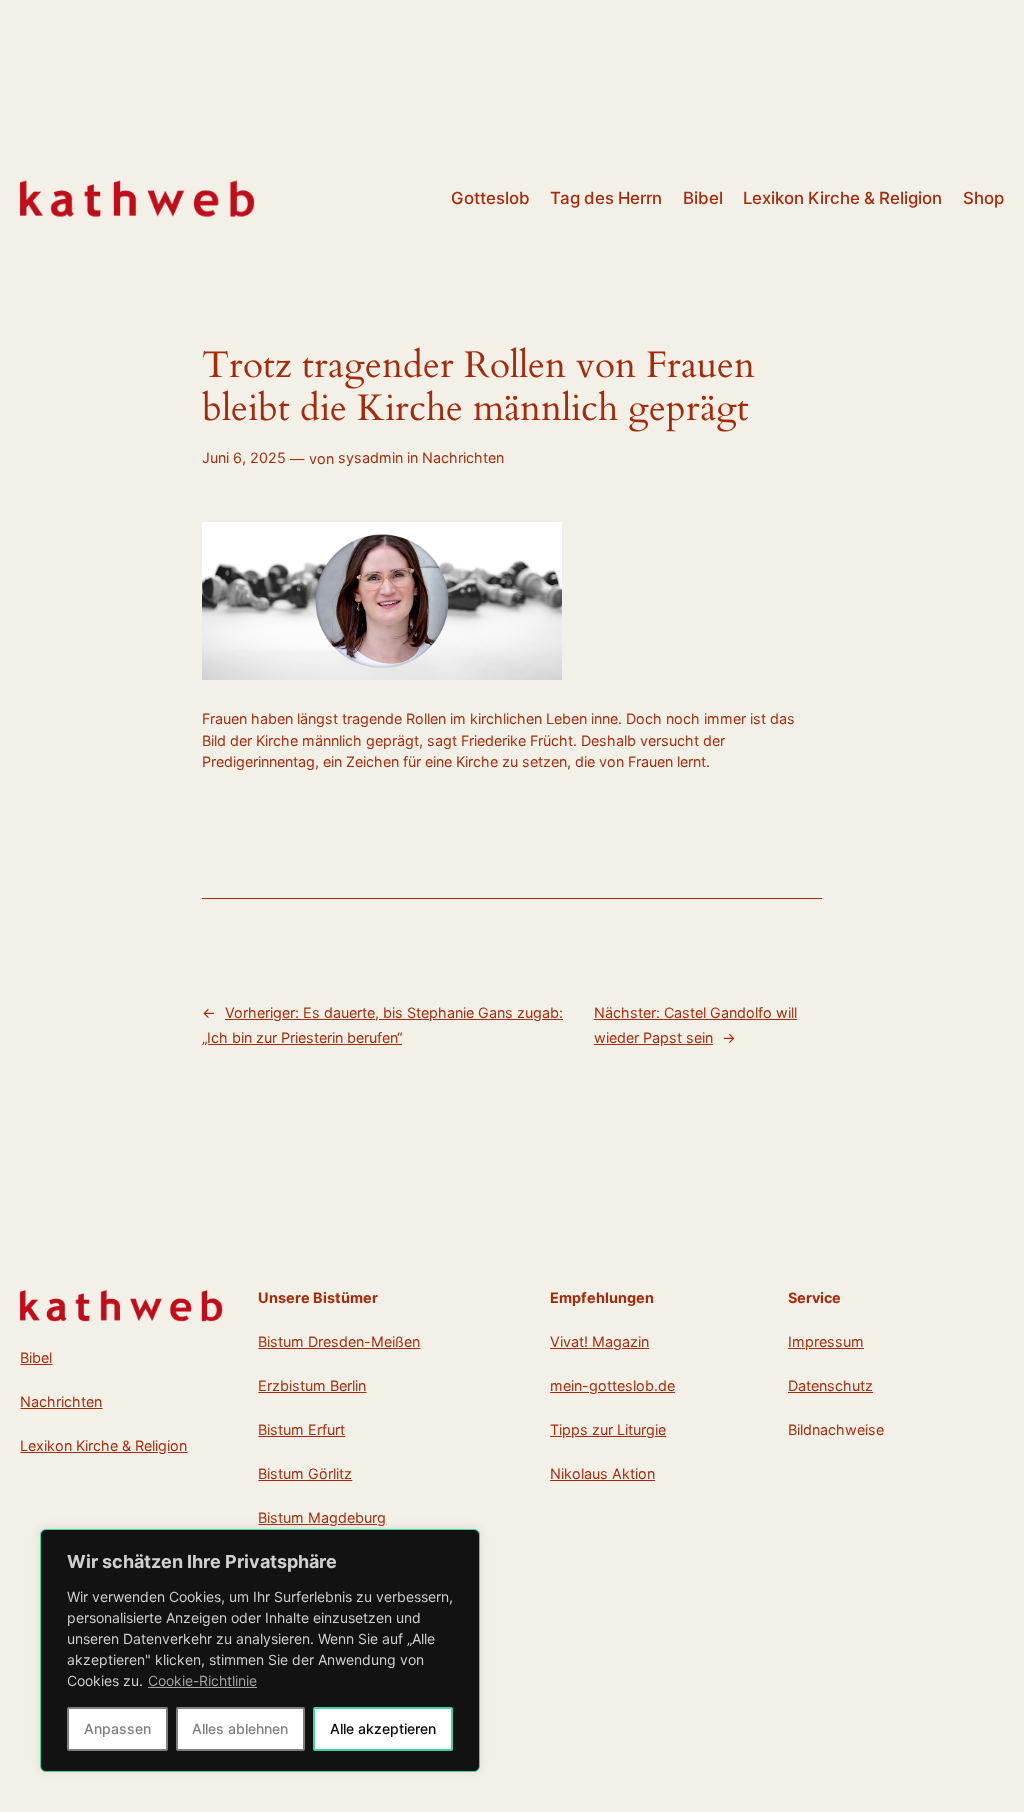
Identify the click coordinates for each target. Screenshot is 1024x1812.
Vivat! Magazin (599, 1341)
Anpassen (117, 1728)
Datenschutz (830, 1385)
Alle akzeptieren (383, 1728)
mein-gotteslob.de (612, 1385)
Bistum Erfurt (301, 1429)
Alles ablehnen (240, 1728)
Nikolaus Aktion (602, 1473)
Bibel (36, 1357)
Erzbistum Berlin (312, 1385)
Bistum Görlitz (305, 1473)
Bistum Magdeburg (322, 1517)
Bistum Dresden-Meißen (339, 1341)
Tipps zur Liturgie (608, 1429)
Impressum (826, 1341)
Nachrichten (463, 457)
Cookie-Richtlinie (202, 1680)
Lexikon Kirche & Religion (103, 1445)
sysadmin (370, 457)
